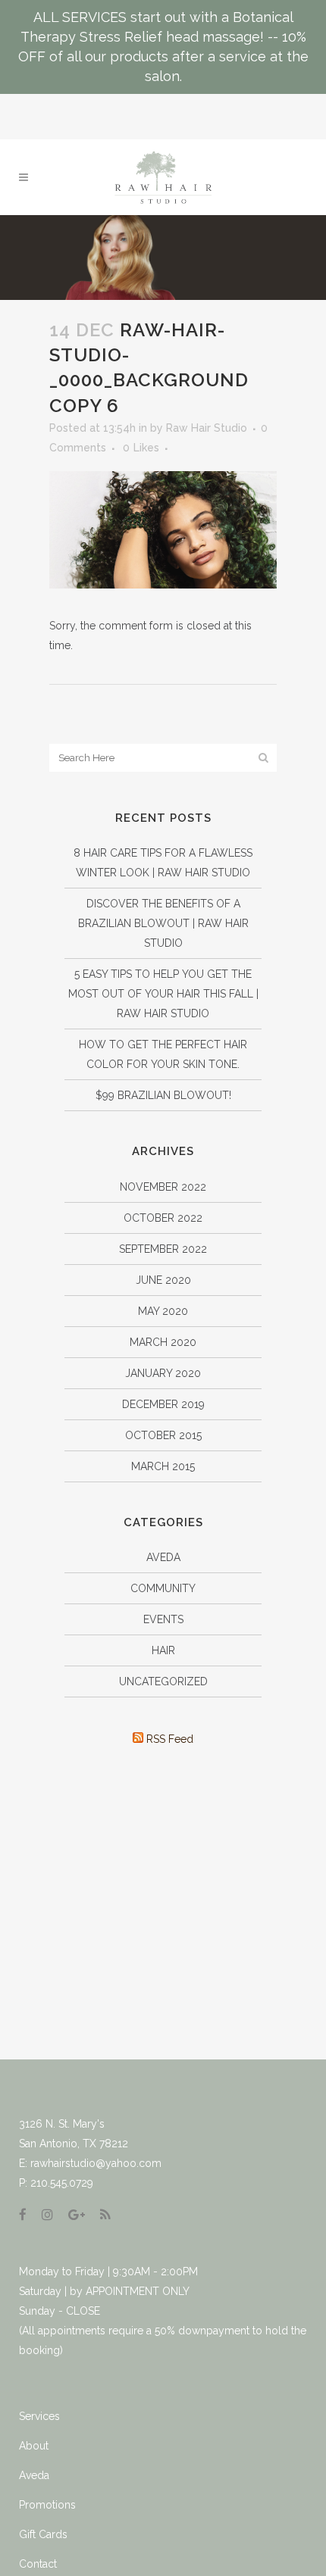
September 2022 (163, 1249)
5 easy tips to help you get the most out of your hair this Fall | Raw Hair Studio (163, 994)
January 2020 (163, 1373)
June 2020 (163, 1280)
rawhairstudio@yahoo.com (96, 2163)
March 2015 (163, 1466)
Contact (38, 2564)
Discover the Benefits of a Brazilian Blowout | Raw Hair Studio (163, 923)
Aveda (163, 1557)
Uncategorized (163, 1681)
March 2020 (163, 1342)
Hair (163, 1650)
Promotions (47, 2505)
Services (39, 2416)
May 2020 (163, 1311)
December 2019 (163, 1404)
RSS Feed (168, 1739)
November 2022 (163, 1187)
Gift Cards (43, 2534)
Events (163, 1619)
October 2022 (163, 1218)
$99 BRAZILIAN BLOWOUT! (163, 1095)
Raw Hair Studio (207, 428)
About (34, 2446)
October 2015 (163, 1435)
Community (163, 1588)
